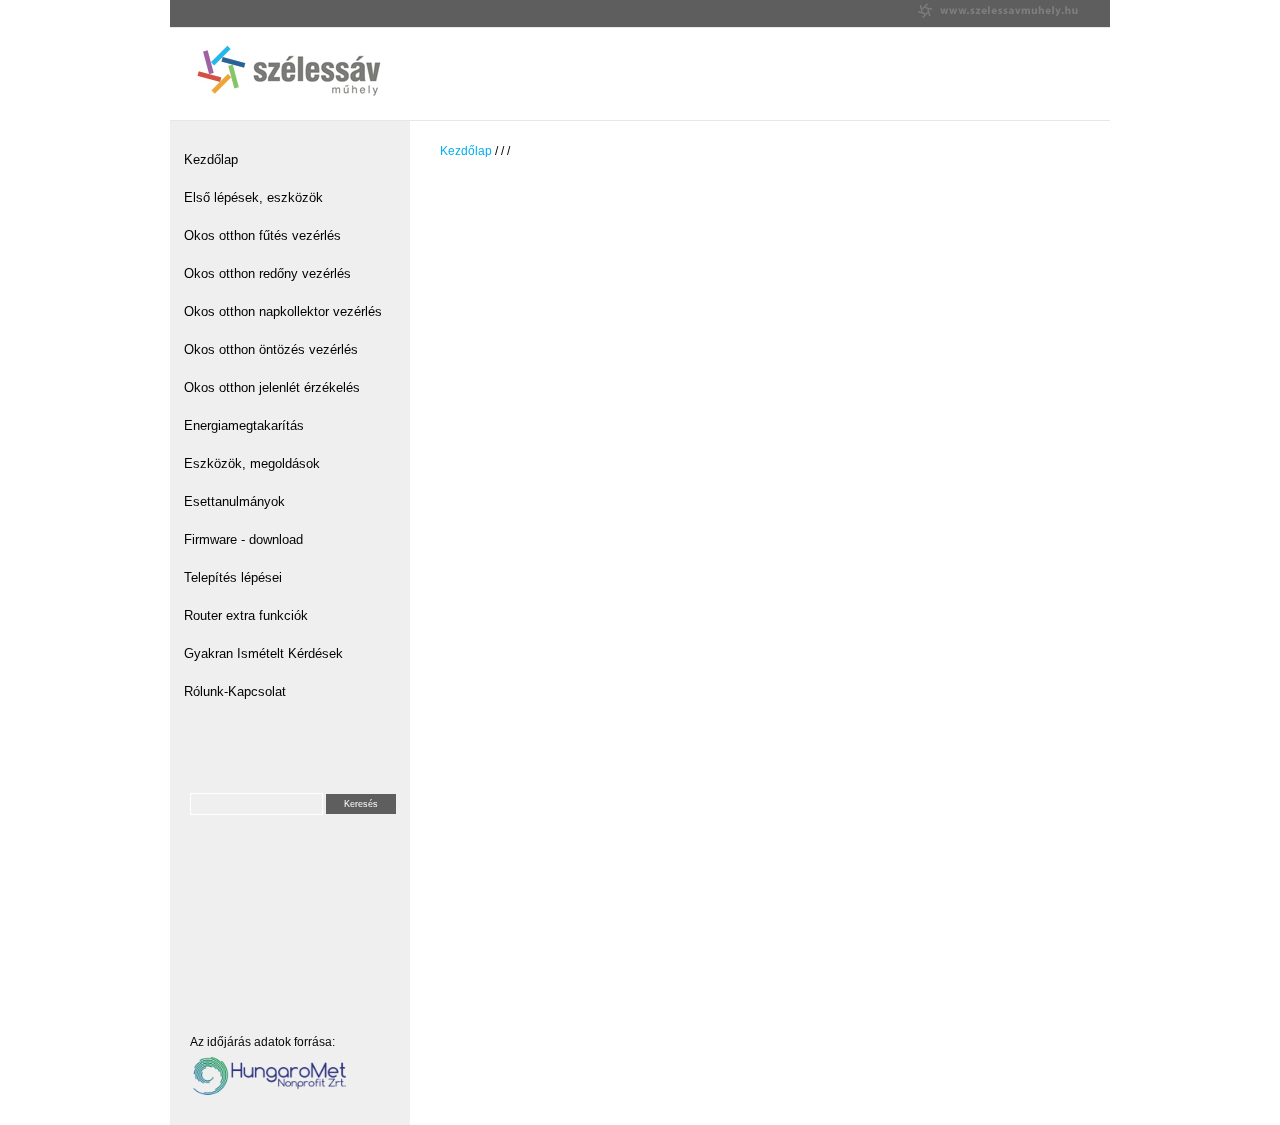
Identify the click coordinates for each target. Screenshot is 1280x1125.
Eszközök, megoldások (252, 463)
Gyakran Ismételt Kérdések (263, 653)
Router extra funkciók (246, 615)
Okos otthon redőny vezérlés (267, 273)
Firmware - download (243, 539)
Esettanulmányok (234, 501)
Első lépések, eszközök (253, 197)
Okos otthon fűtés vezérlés (262, 235)
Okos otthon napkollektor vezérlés (283, 311)
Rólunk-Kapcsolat (235, 691)
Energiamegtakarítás (244, 425)
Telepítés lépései (233, 577)
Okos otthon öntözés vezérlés (271, 349)
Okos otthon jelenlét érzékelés (272, 387)
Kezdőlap (211, 159)
